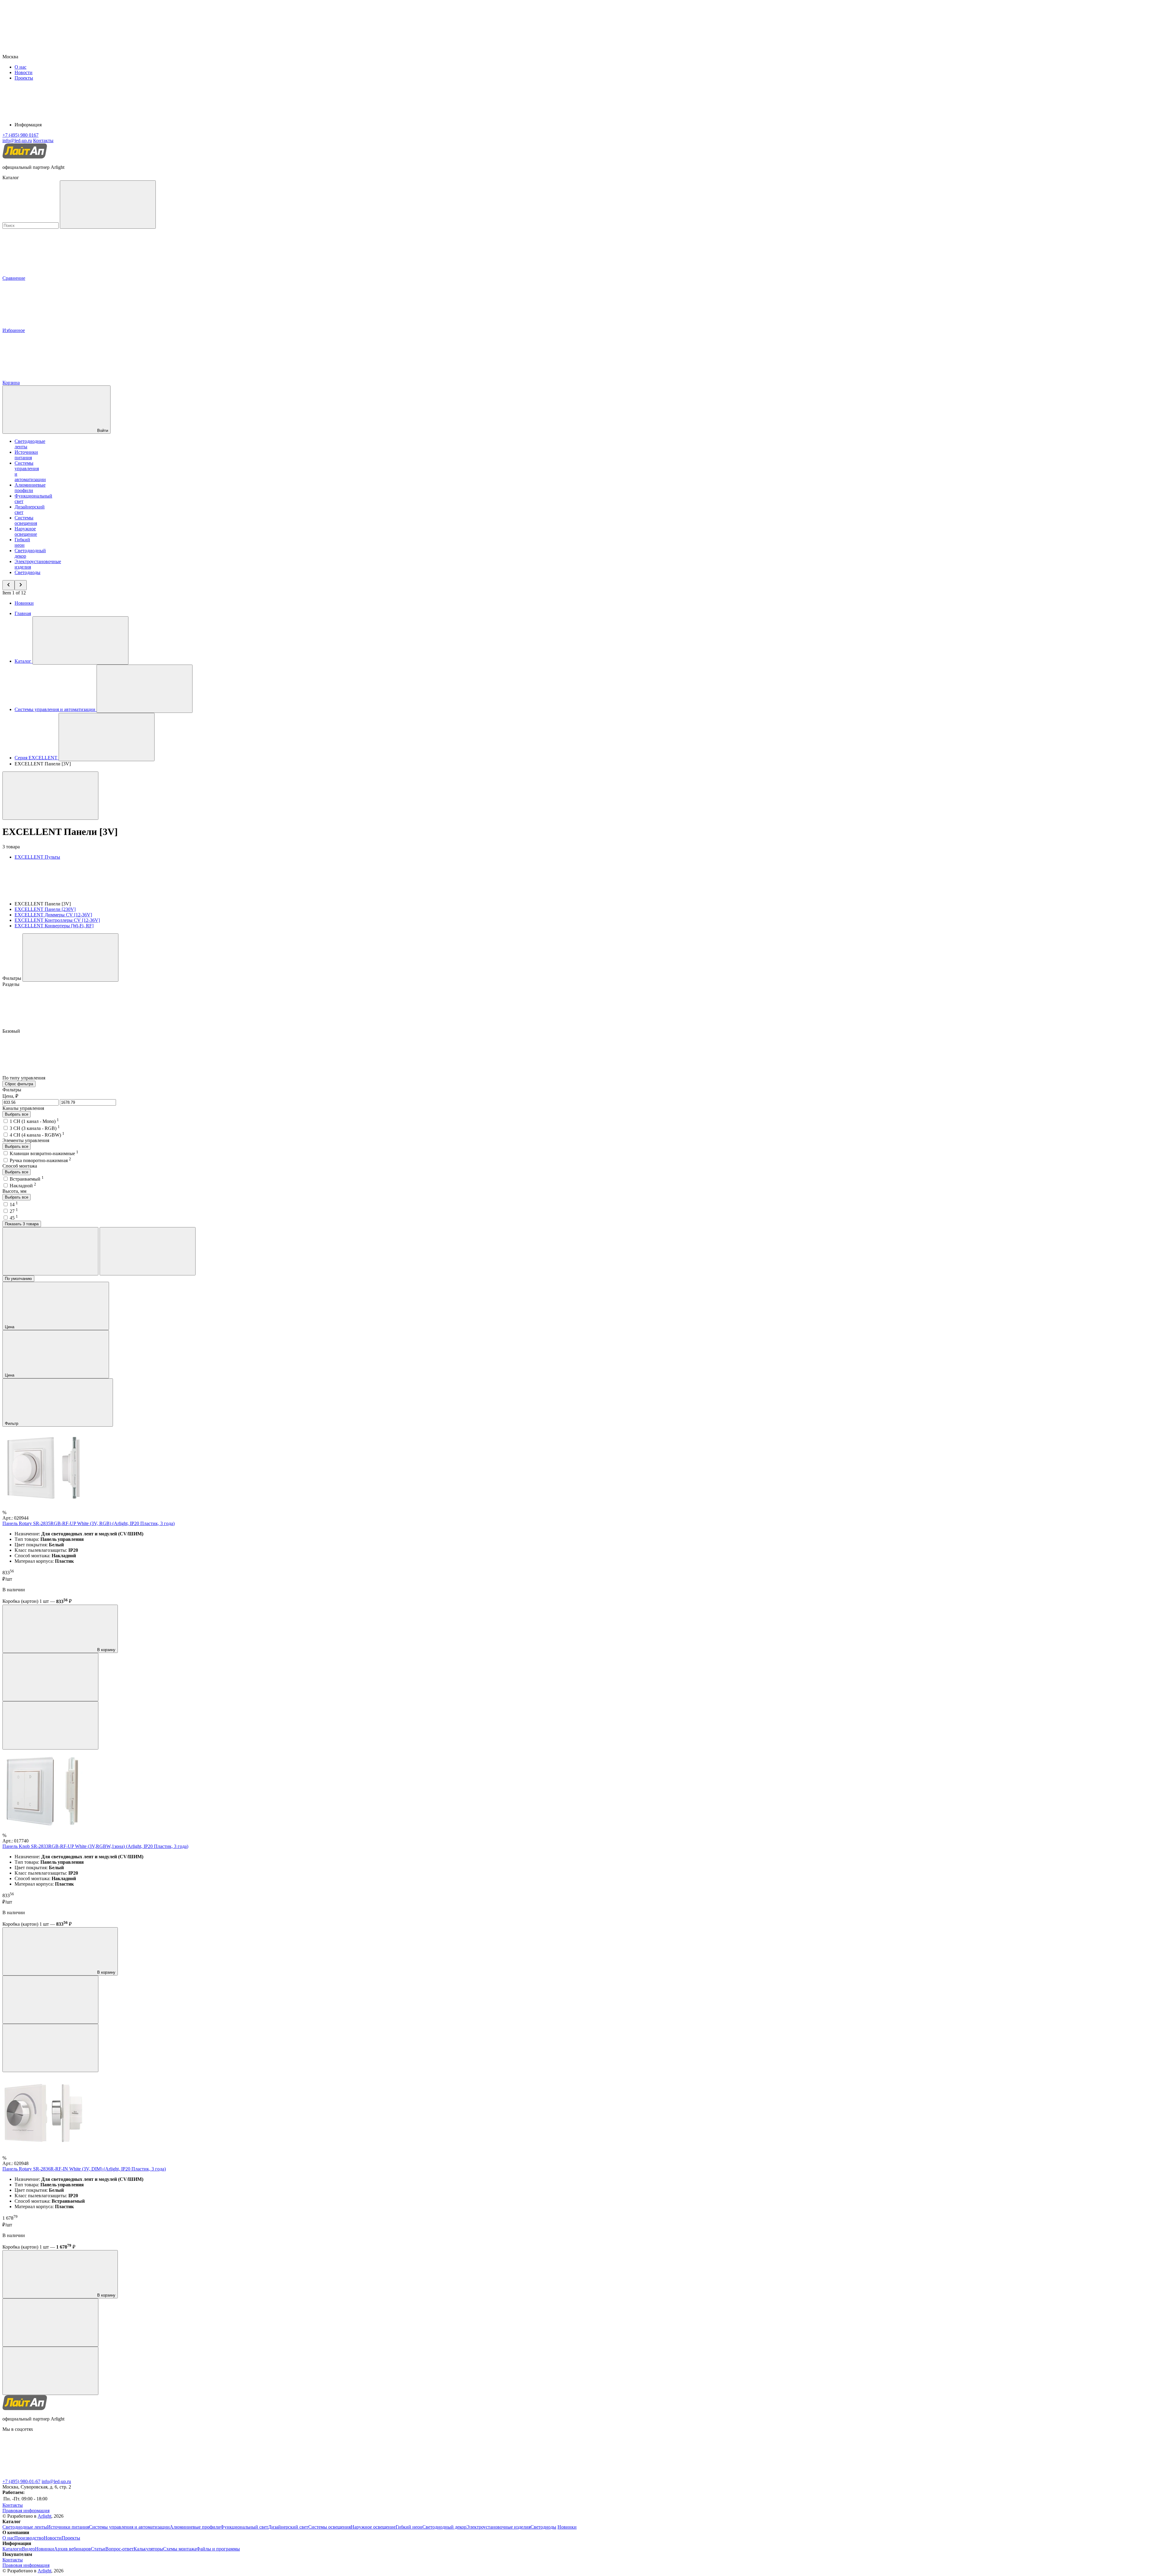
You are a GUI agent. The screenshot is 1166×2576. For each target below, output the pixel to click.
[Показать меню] (80, 640)
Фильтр (12, 1423)
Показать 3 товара (22, 1224)
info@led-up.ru (56, 2481)
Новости (24, 72)
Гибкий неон (22, 542)
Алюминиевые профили (30, 488)
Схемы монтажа (180, 2549)
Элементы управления (26, 1140)
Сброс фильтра (19, 1084)
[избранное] (50, 1725)
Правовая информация (26, 2511)
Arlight (44, 2516)
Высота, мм (14, 1191)
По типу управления (24, 1078)
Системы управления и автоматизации (129, 2527)
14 (14, 1204)
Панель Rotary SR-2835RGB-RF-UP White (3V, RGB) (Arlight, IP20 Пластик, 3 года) (89, 1523)
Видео (28, 2549)
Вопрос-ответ (119, 2549)
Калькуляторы (148, 2549)
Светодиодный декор (444, 2527)
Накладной (23, 1186)
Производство (29, 2538)
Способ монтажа (20, 1166)
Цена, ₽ (10, 1096)
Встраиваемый (27, 1179)
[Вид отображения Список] (148, 1251)
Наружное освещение (26, 531)
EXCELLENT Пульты (37, 857)
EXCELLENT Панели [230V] (45, 909)
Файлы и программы (218, 2549)
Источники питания (26, 455)
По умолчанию (18, 1279)
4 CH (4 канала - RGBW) (37, 1135)
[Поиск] (108, 205)
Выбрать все (17, 1114)
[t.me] (48, 2476)
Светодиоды (27, 572)
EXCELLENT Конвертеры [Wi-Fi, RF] (54, 926)
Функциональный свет (244, 2527)
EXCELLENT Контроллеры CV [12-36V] (57, 920)
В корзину (106, 1650)
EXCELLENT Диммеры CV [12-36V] (53, 915)
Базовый (12, 1031)
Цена (10, 1327)
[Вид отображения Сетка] (50, 1251)
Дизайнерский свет (288, 2527)
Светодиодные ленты (25, 2527)
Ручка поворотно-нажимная (40, 1160)
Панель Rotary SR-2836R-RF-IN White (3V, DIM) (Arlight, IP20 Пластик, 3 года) (84, 2169)
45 (14, 1218)
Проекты (24, 78)
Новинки (24, 603)
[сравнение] (50, 1677)
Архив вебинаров (72, 2549)
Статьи (98, 2549)
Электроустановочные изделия (498, 2527)
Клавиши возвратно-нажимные (44, 1153)
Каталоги (12, 2549)
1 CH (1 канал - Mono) (34, 1121)
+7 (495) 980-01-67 (21, 2481)
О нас (20, 67)
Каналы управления (23, 1108)
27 (14, 1211)
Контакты (43, 140)
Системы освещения (26, 520)
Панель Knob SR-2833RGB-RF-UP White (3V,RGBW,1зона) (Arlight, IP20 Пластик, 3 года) (95, 1846)
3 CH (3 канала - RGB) (35, 1128)
